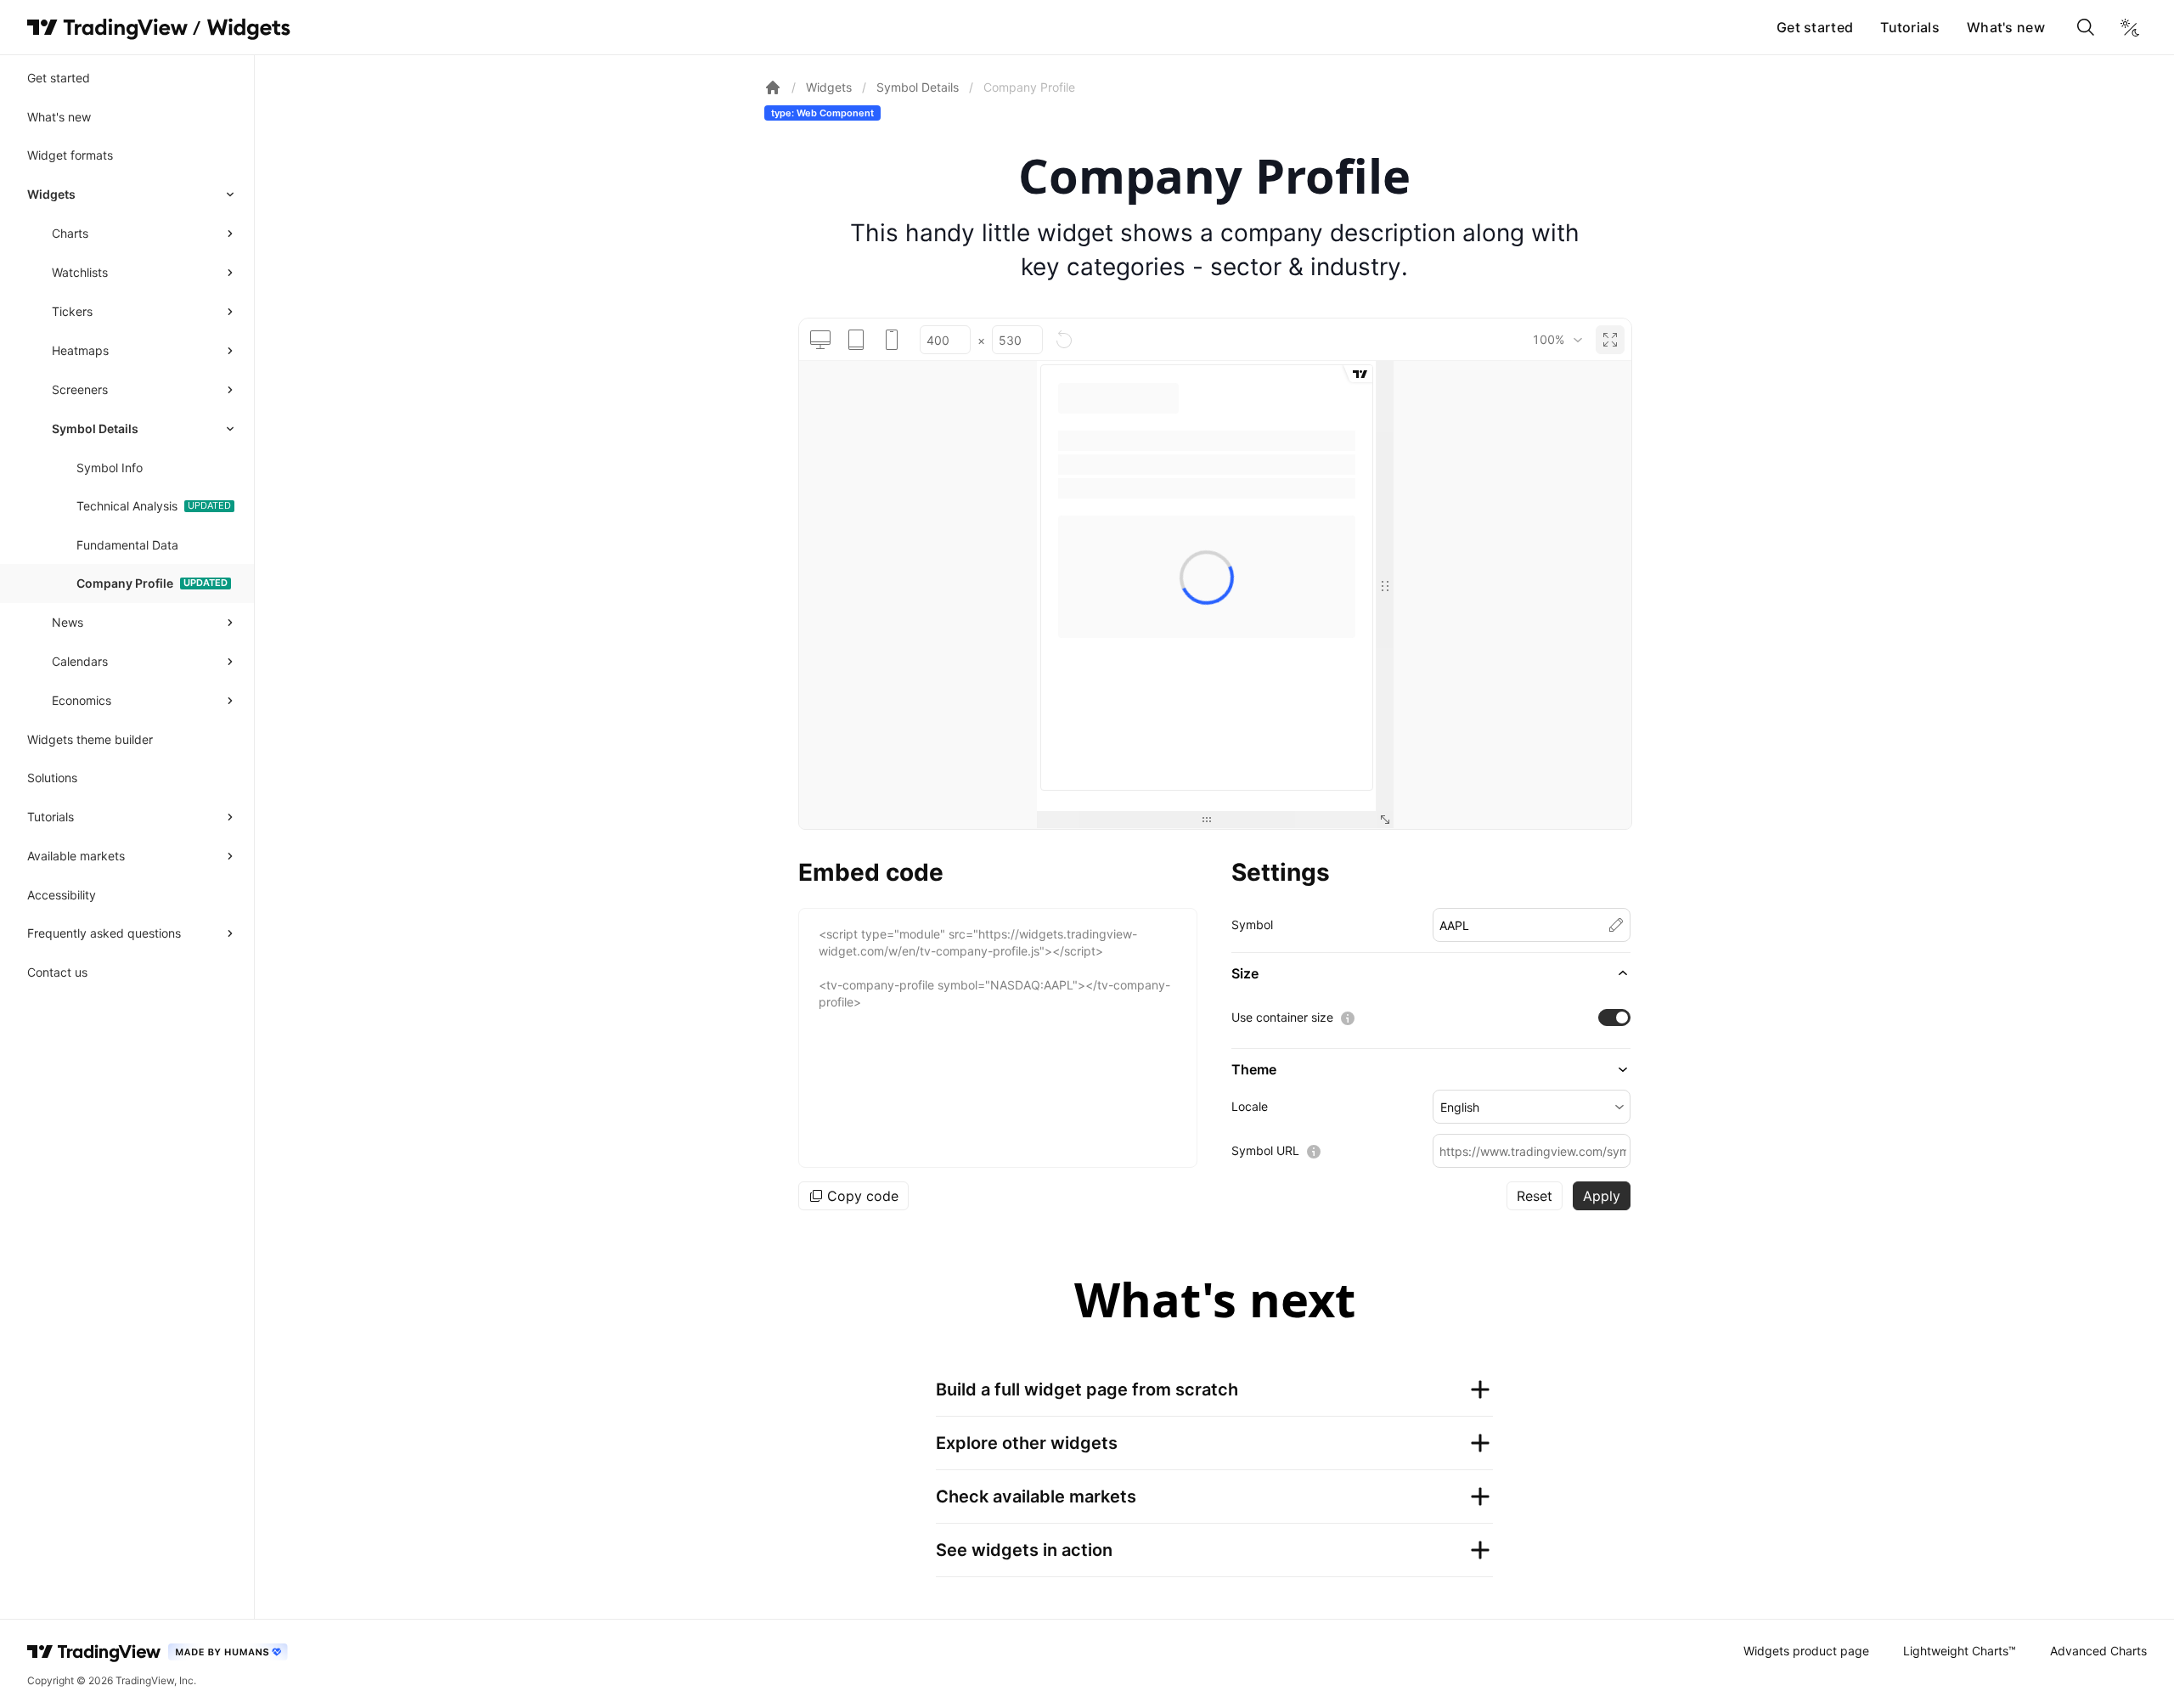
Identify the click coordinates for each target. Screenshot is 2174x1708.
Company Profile (125, 583)
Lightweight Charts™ (1960, 1651)
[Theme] (2130, 27)
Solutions (52, 778)
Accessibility (62, 895)
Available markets (76, 856)
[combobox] (1557, 340)
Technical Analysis (127, 506)
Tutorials (1910, 27)
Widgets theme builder (90, 739)
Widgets (51, 194)
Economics (82, 700)
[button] (1431, 973)
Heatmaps (80, 350)
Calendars (80, 661)
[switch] (1614, 1017)
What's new (2006, 27)
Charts (70, 233)
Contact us (57, 972)
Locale (1250, 1106)
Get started (1815, 27)
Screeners (80, 389)
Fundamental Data (127, 545)
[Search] (2086, 27)
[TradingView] (107, 27)
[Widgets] (248, 30)
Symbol (1252, 924)
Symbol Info (110, 468)
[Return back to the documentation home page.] (773, 87)
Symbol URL (1265, 1150)
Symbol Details (95, 428)
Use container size (1282, 1017)
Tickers (72, 311)
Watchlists (80, 272)
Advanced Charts (2098, 1651)
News (68, 622)
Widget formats (70, 155)
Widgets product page (1806, 1651)
